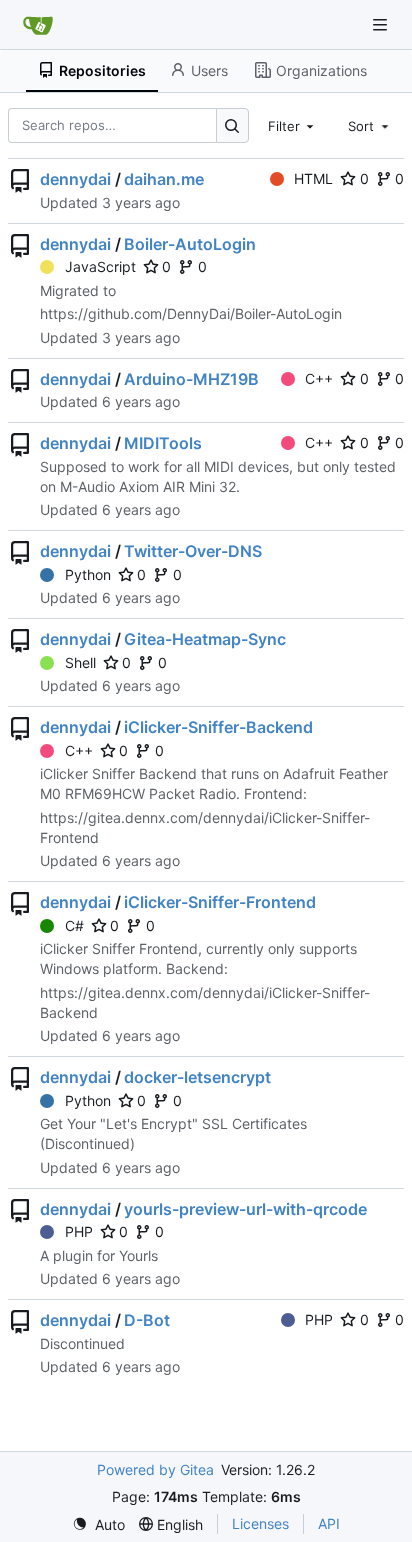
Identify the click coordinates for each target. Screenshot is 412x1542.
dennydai (75, 179)
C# (74, 925)
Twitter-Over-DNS (193, 551)
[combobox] (293, 125)
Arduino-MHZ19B (191, 379)
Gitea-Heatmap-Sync (205, 639)
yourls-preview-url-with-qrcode (245, 1209)
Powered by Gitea (155, 1469)
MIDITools (163, 443)
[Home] (38, 25)
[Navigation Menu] (382, 24)
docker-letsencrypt (197, 1077)
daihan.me (164, 179)
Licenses (260, 1523)
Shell (80, 662)
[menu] (98, 1524)
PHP (79, 1231)
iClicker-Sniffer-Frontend (220, 902)
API (329, 1523)
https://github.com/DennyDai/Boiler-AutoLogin (191, 313)
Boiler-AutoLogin (190, 244)
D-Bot (147, 1320)
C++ (319, 378)
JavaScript (100, 266)
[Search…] (232, 125)
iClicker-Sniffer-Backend (218, 727)
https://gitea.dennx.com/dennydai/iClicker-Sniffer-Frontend (205, 827)
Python (88, 574)
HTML (313, 178)
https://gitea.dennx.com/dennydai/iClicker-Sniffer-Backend (205, 1002)
